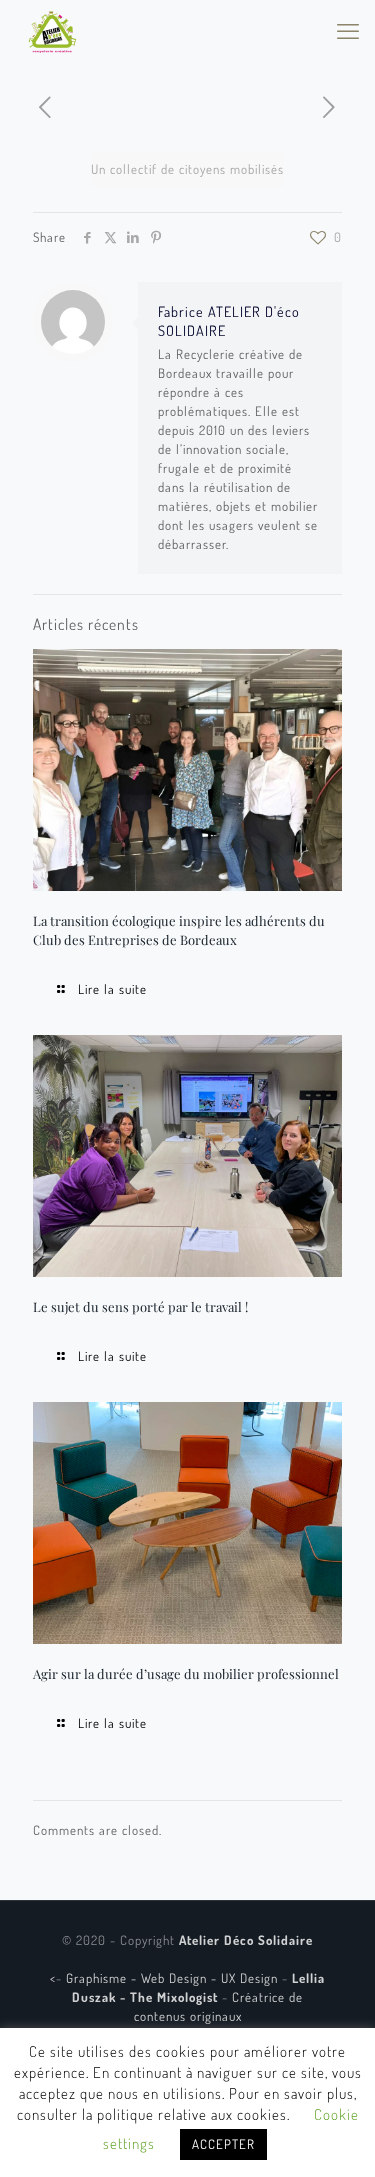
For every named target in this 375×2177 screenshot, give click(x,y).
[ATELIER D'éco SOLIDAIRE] (52, 30)
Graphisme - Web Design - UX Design (174, 1978)
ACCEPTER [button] (223, 2144)
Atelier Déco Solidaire (246, 1940)
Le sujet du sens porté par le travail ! (140, 1306)
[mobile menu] (348, 30)
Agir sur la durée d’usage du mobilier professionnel (186, 1673)
